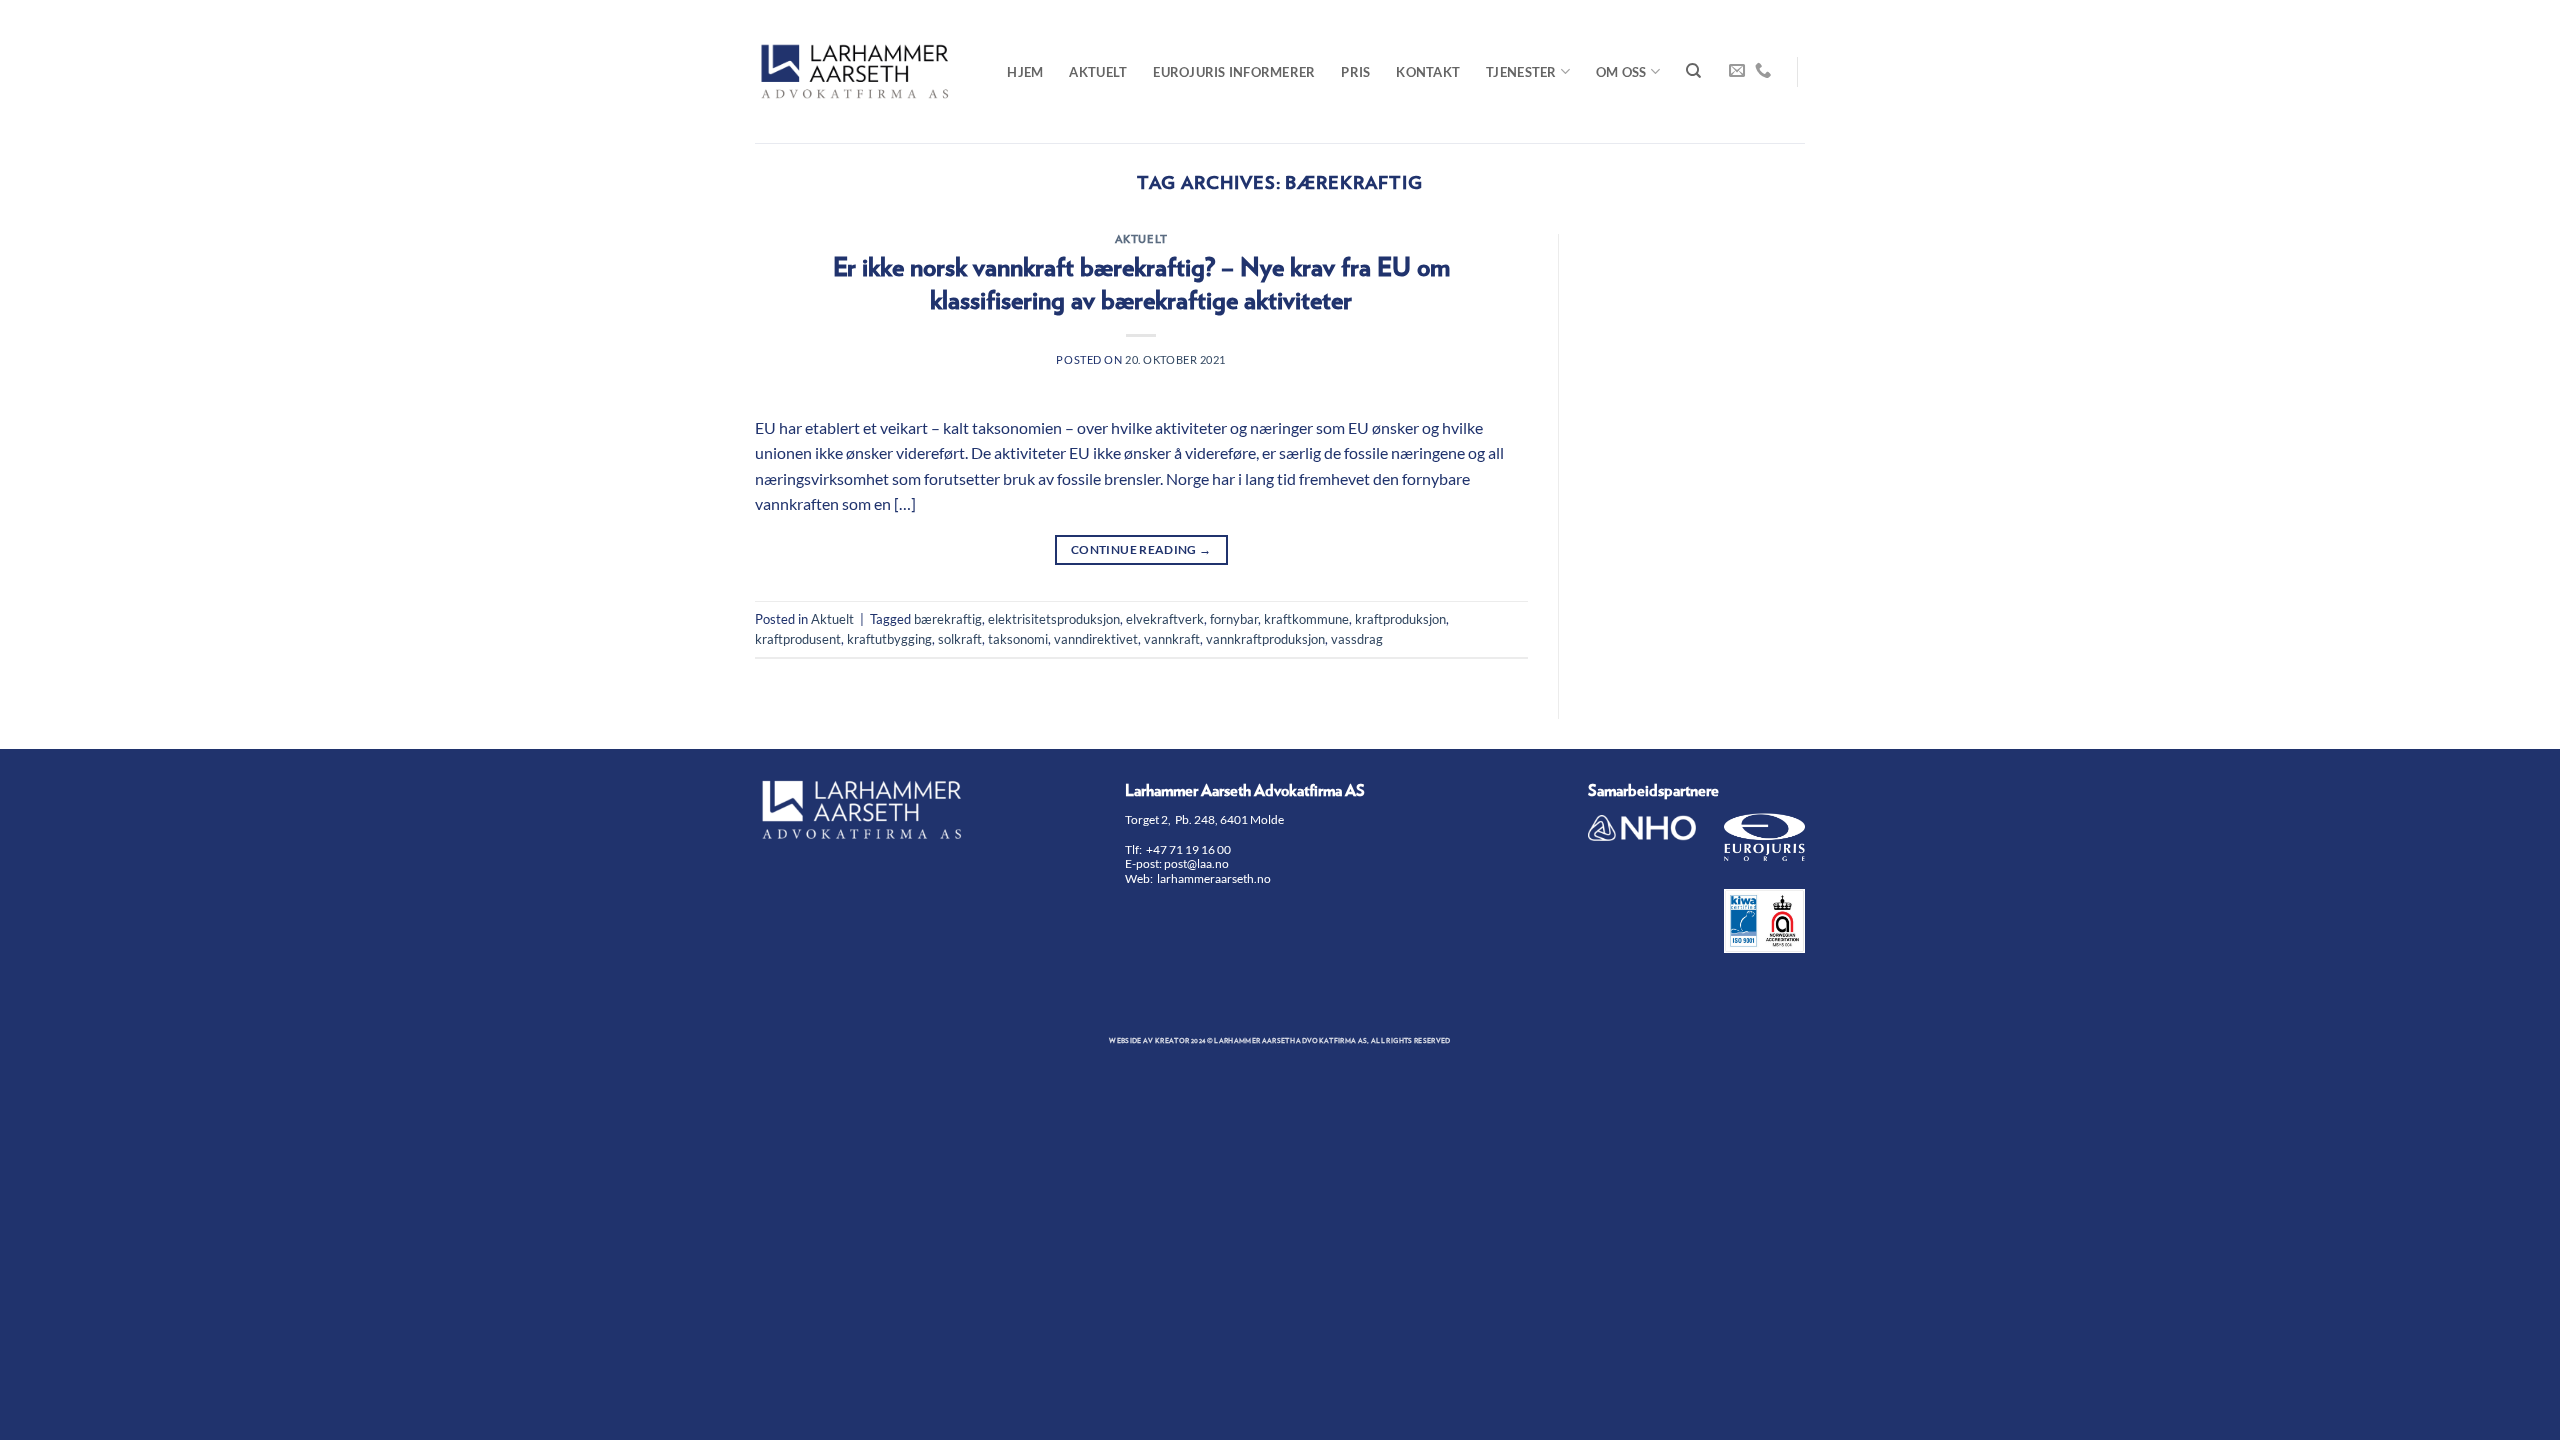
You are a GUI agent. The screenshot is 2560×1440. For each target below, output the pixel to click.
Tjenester (1521, 72)
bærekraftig (948, 619)
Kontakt (1428, 72)
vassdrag (1357, 639)
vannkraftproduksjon (1265, 639)
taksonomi (1018, 639)
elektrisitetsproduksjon (1054, 619)
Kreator (1172, 1041)
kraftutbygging (889, 639)
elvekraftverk (1165, 619)
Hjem (1025, 72)
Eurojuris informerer (1234, 72)
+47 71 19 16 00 (1188, 849)
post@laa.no (1197, 863)
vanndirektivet (1096, 639)
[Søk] (1693, 71)
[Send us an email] (1737, 71)
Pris (1355, 72)
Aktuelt (1098, 72)
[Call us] (1763, 71)
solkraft (960, 639)
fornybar (1234, 619)
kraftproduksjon (1400, 619)
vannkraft (1172, 639)
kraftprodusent (798, 639)
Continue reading (1141, 549)
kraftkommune (1306, 619)
